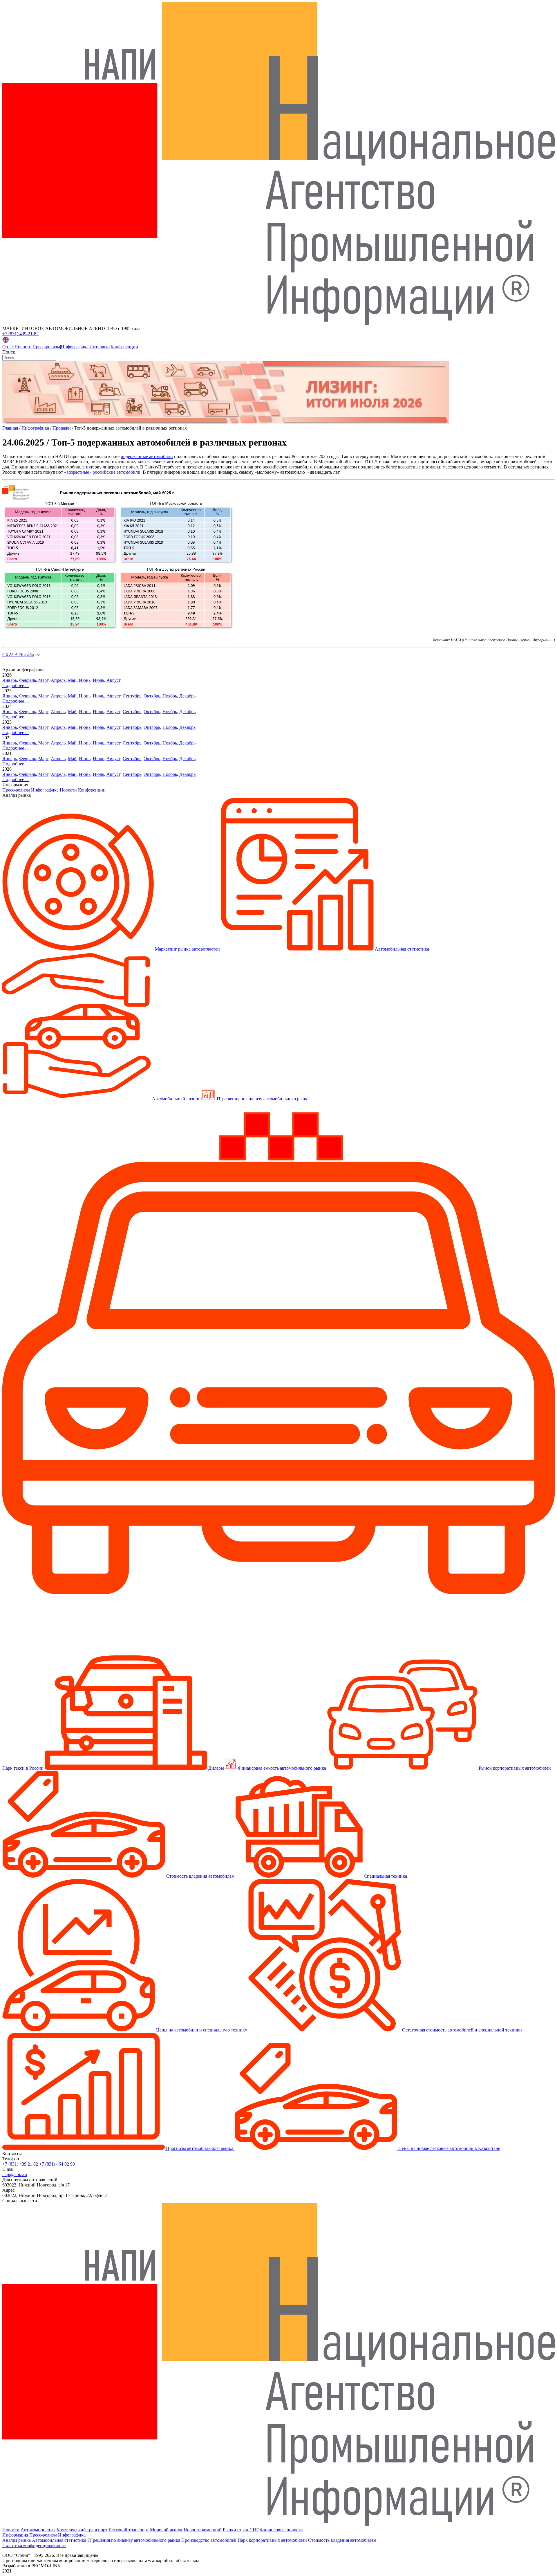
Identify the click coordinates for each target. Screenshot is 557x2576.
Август (114, 680)
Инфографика (75, 347)
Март (43, 680)
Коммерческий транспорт (82, 2530)
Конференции (124, 347)
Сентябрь (132, 696)
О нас (8, 347)
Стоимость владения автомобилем (342, 2540)
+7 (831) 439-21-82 (20, 334)
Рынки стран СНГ (241, 2530)
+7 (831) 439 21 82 (20, 2164)
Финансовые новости (281, 2530)
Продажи (62, 428)
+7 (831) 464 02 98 (57, 2164)
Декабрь (187, 696)
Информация (15, 2535)
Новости (23, 347)
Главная (10, 428)
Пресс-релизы (46, 347)
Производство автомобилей (209, 2540)
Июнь (85, 680)
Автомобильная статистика (59, 2540)
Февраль (28, 680)
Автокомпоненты (38, 2530)
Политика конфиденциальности (34, 2545)
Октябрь (152, 696)
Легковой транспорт (129, 2530)
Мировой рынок (166, 2530)
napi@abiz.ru (15, 2174)
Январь (10, 680)
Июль (98, 680)
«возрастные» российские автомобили (102, 472)
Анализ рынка (17, 2540)
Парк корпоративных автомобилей (272, 2540)
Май (72, 680)
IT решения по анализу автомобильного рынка (134, 2540)
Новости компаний (203, 2530)
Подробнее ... (16, 685)
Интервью (100, 347)
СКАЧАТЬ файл (18, 655)
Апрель (58, 680)
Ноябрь (170, 696)
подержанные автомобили (147, 456)
